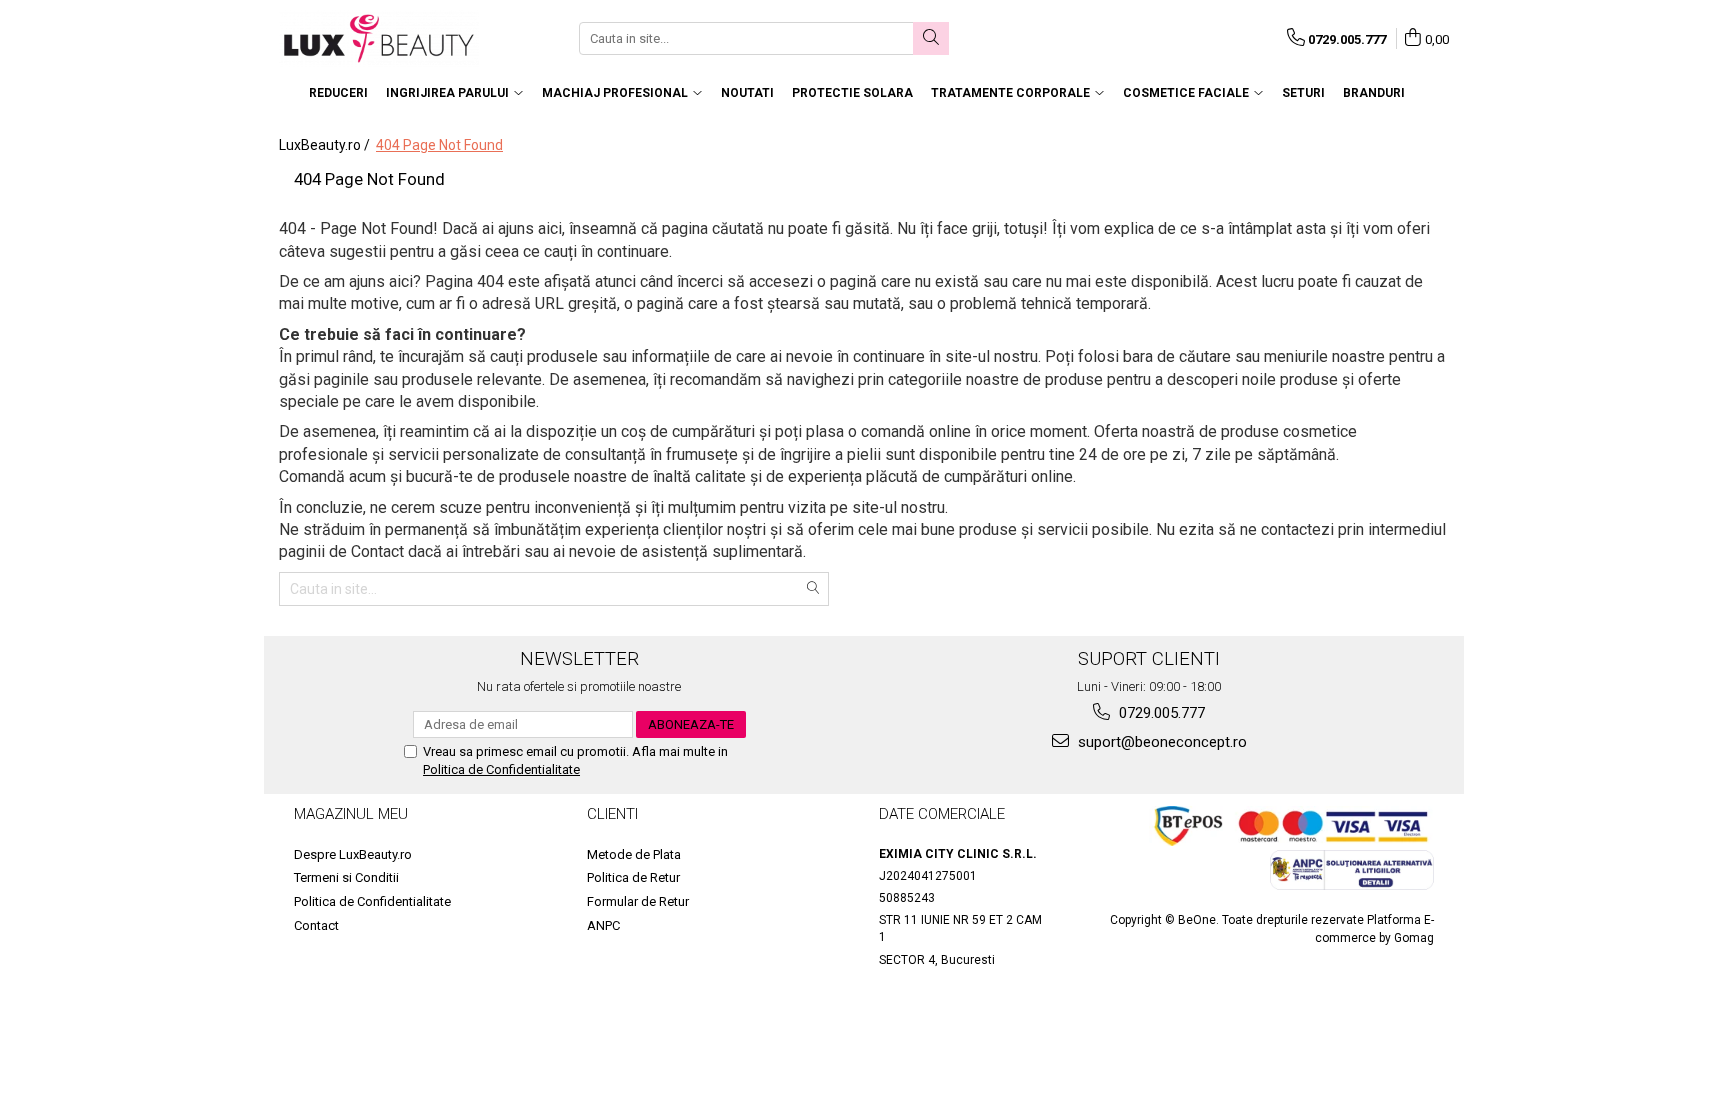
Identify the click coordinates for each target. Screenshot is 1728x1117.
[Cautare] (931, 38)
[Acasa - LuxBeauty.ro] (379, 38)
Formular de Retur (638, 901)
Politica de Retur (633, 877)
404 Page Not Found (439, 145)
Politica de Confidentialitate (501, 769)
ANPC (603, 925)
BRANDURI (1374, 93)
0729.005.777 (1160, 713)
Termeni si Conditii (346, 877)
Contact (316, 925)
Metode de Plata (634, 854)
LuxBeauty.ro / (326, 145)
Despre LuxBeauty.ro (353, 854)
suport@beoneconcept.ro (1160, 742)
